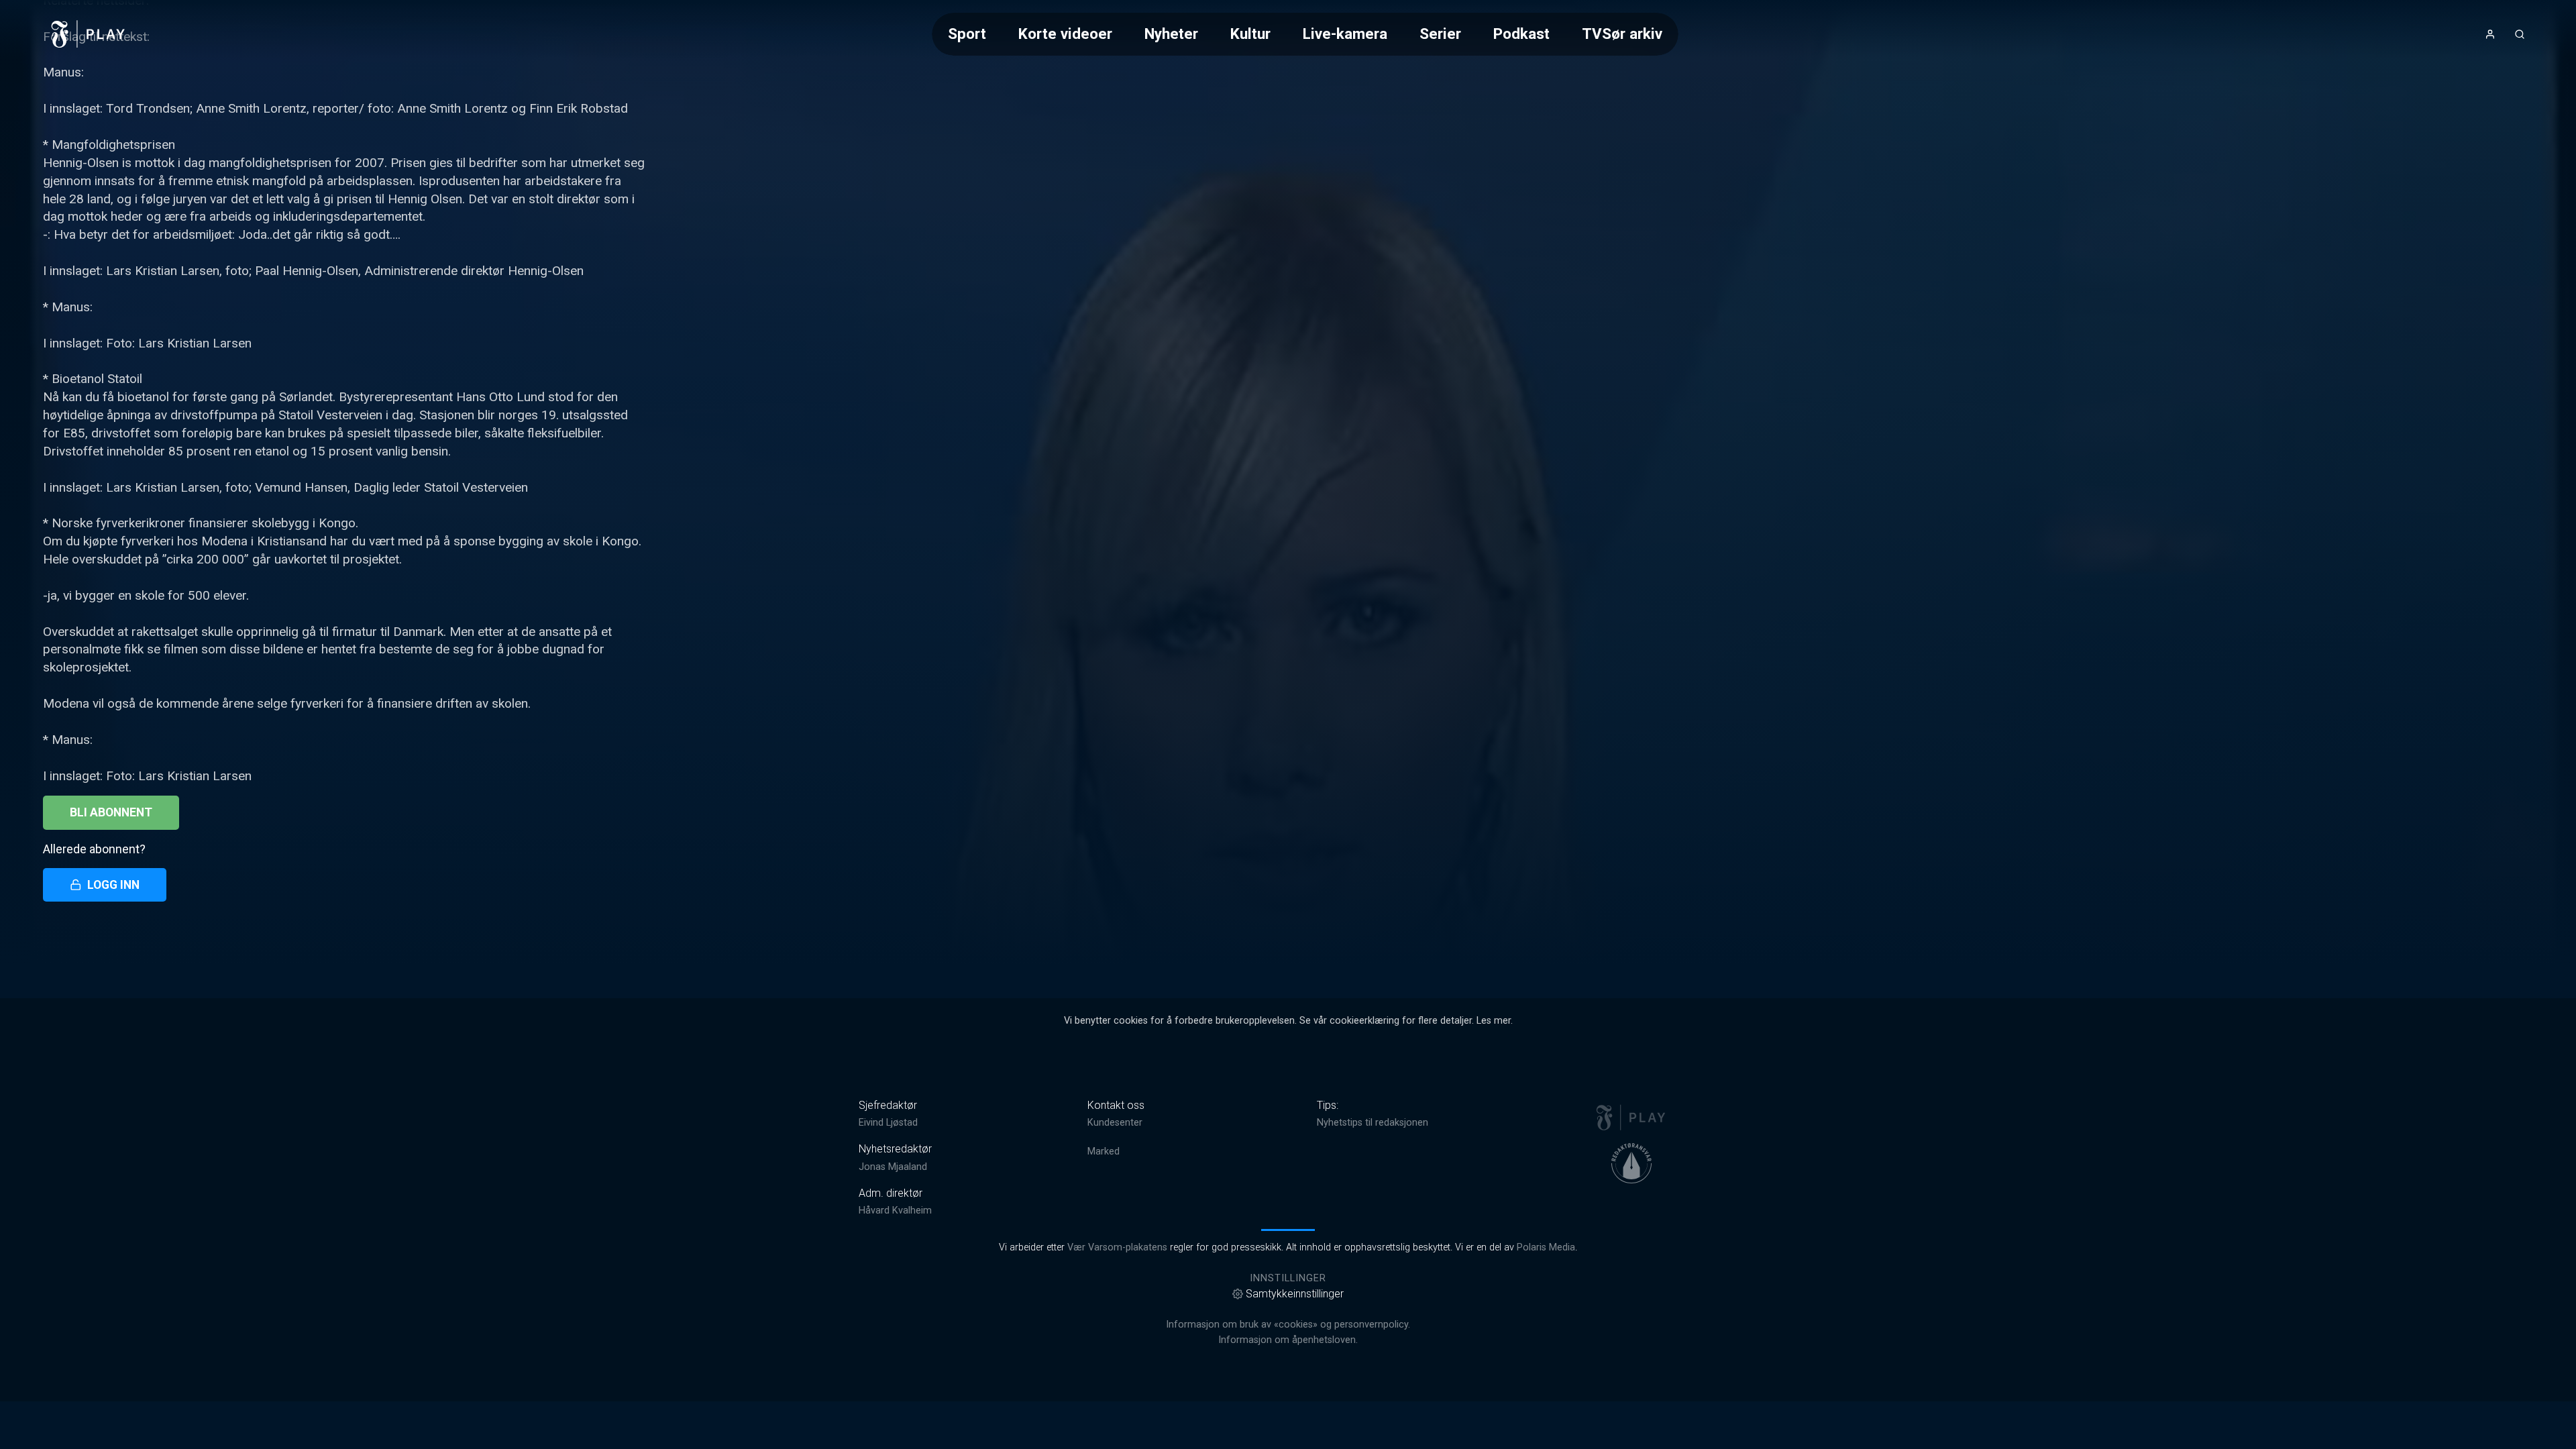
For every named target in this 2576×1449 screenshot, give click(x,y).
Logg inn (113, 885)
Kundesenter (1115, 1123)
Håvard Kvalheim (895, 1211)
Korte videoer (1065, 34)
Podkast (1521, 34)
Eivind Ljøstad (888, 1123)
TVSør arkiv (1622, 34)
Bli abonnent (111, 812)
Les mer (1494, 1021)
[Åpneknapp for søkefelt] (2520, 34)
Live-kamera (1345, 34)
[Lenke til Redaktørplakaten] (1631, 1163)
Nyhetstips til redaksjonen (1373, 1123)
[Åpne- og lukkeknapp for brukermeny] (2490, 34)
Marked (1104, 1151)
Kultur (1250, 34)
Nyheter (1171, 34)
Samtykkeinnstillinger (1295, 1294)
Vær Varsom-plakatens (1117, 1247)
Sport (967, 34)
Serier (1440, 34)
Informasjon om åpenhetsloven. (1288, 1340)
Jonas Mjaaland (893, 1167)
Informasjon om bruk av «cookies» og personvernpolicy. (1288, 1325)
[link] (89, 34)
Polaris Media (1546, 1247)
